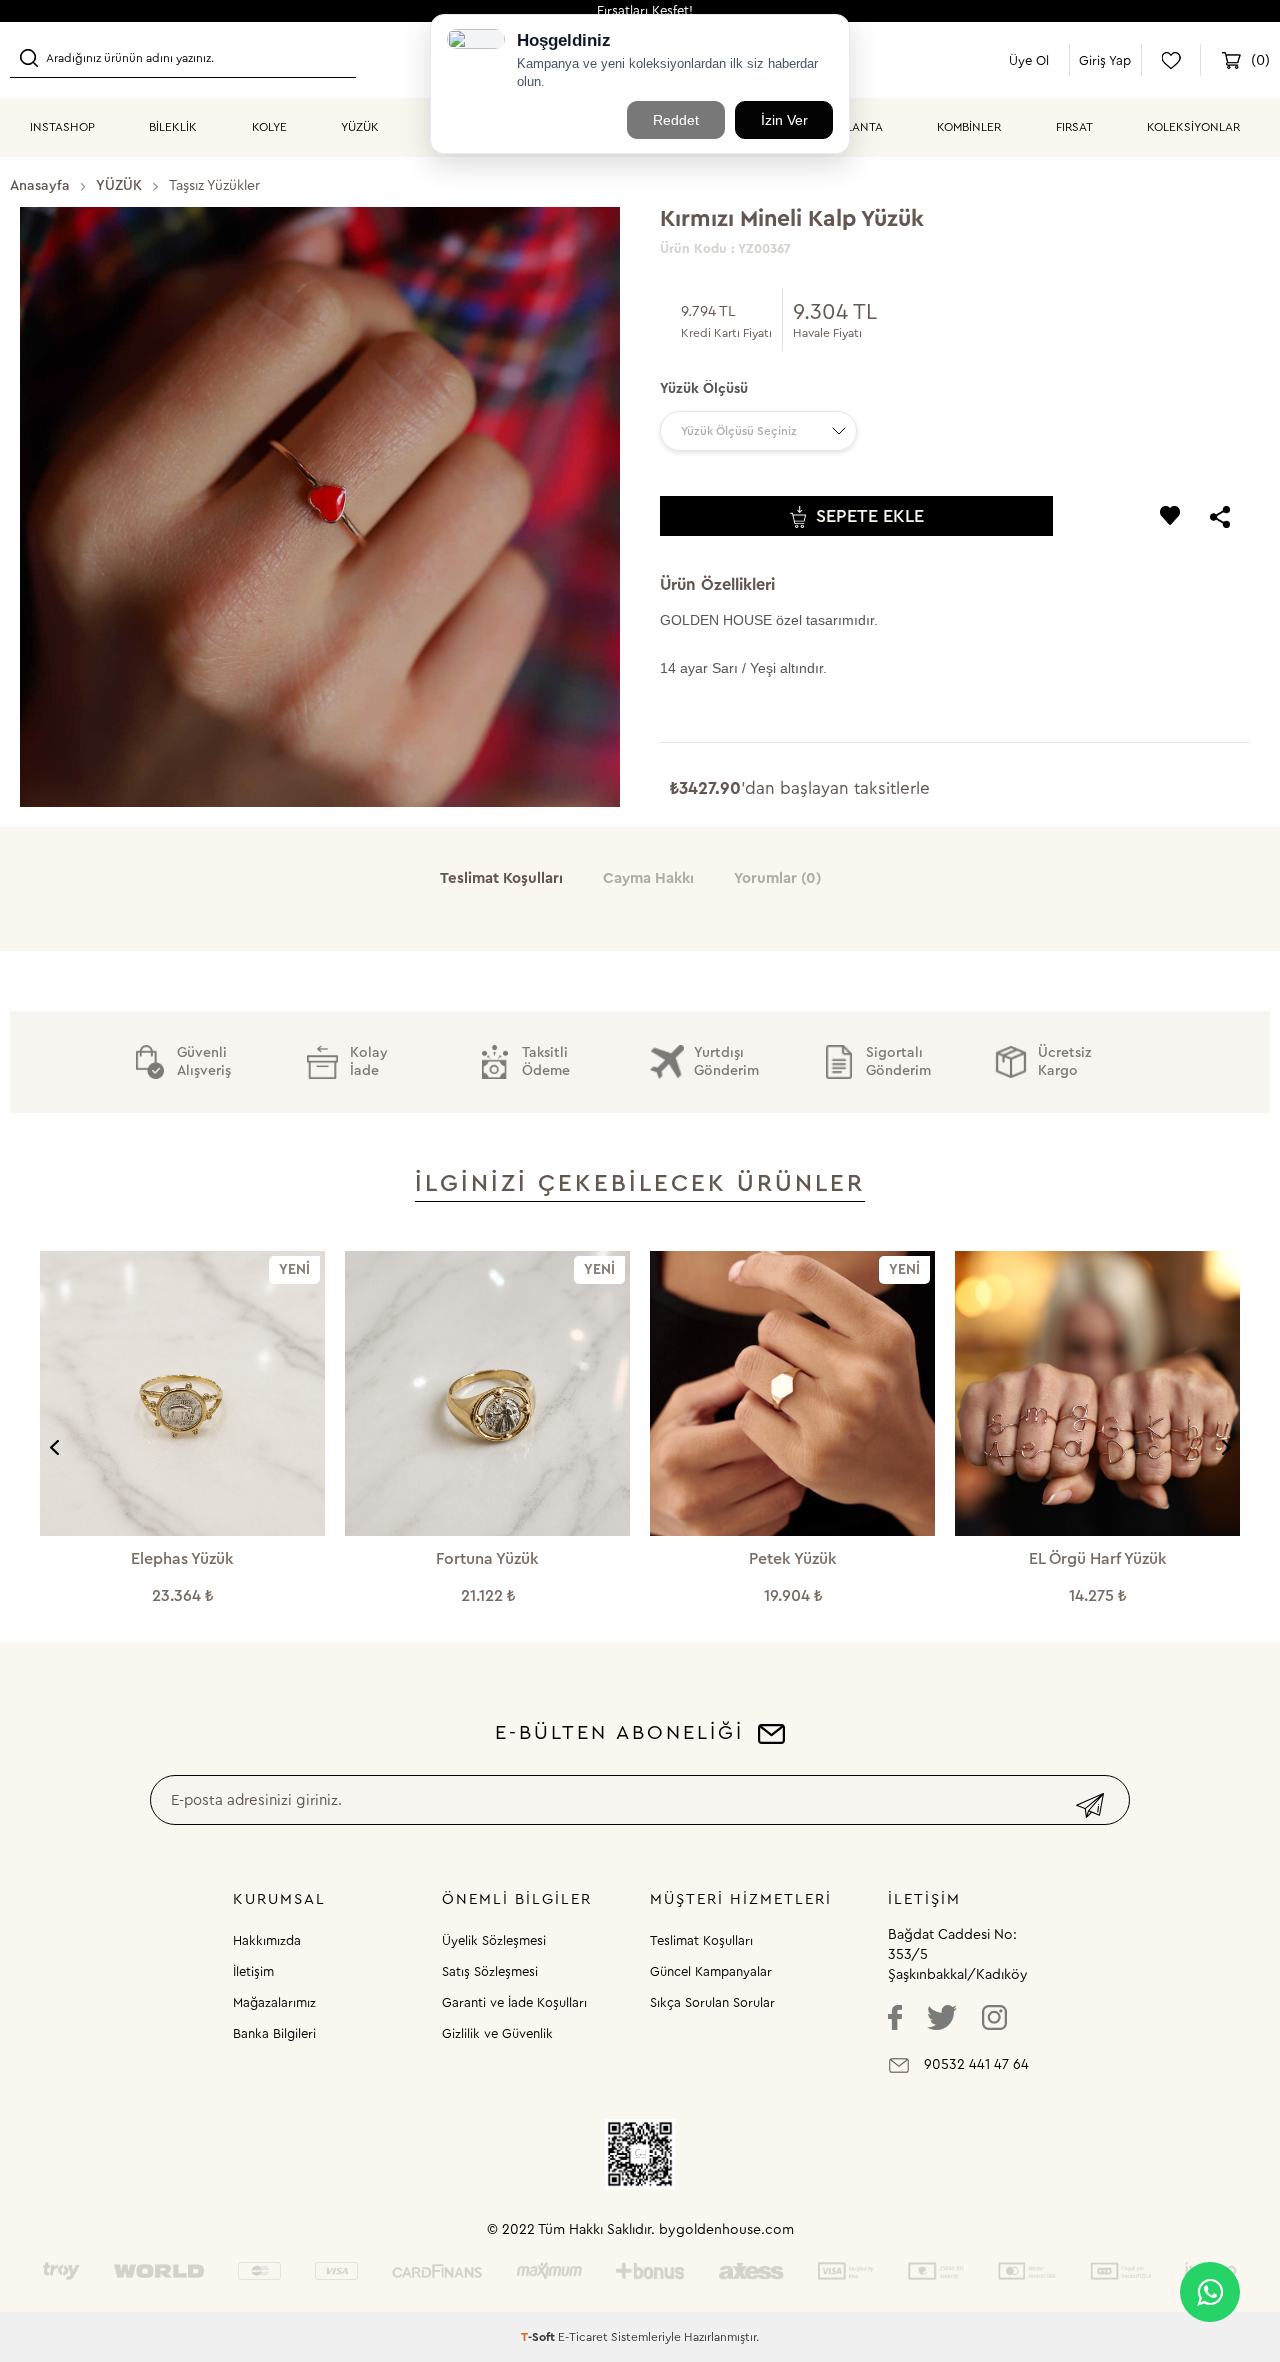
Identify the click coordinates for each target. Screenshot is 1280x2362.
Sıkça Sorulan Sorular (712, 2002)
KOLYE (269, 127)
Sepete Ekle (870, 516)
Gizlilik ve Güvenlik (497, 2033)
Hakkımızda (267, 1940)
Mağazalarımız (274, 2002)
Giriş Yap (1105, 60)
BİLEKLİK (173, 127)
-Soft (539, 2337)
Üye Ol (1029, 60)
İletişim (253, 1971)
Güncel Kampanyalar (711, 1971)
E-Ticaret (583, 2337)
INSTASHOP (62, 127)
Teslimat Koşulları (701, 1940)
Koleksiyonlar (1193, 127)
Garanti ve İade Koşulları (514, 2002)
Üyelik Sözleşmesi (494, 1940)
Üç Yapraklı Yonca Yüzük (1098, 1559)
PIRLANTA (856, 127)
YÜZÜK (360, 127)
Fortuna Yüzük (182, 1559)
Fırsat (1074, 127)
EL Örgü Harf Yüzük (793, 1559)
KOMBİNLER (969, 127)
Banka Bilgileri (274, 2033)
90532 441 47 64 (976, 2065)
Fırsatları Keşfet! (645, 10)
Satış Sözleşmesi (490, 1971)
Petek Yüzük (488, 1559)
